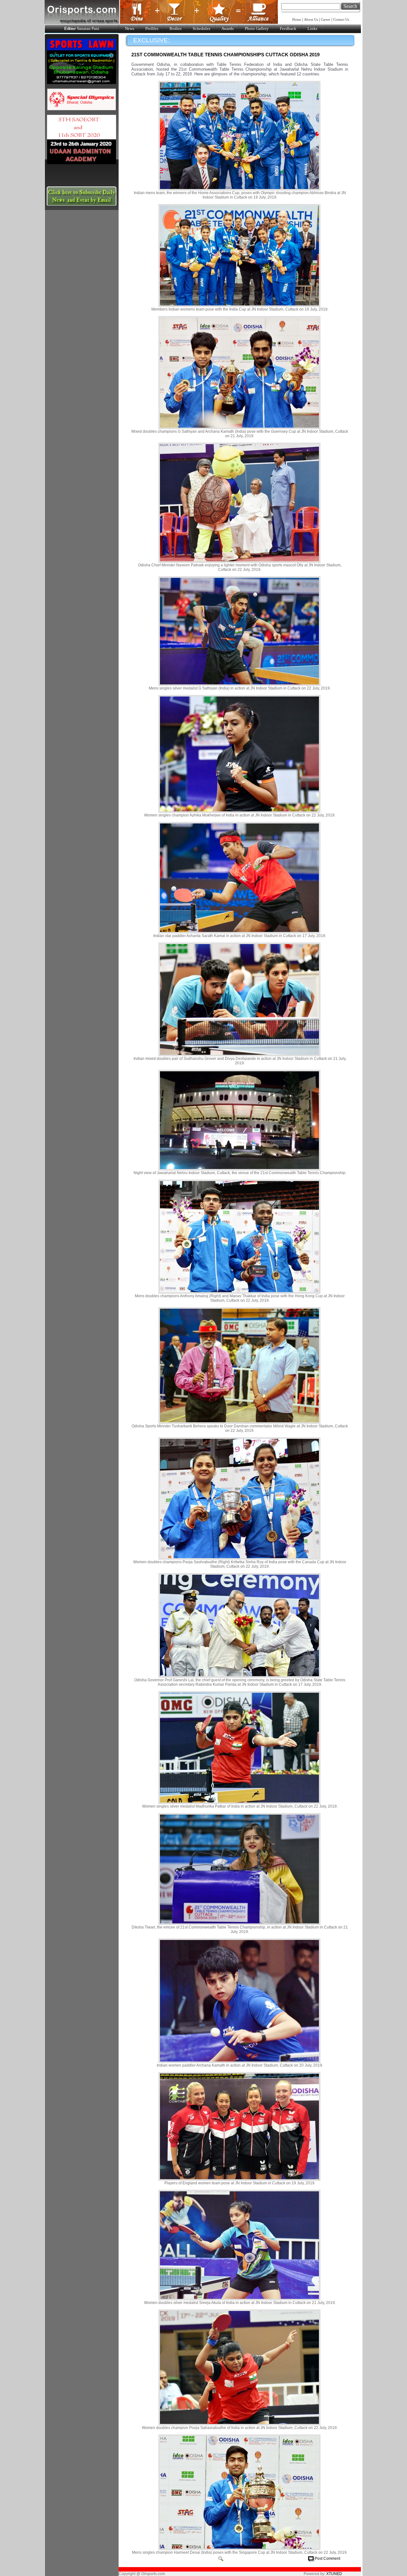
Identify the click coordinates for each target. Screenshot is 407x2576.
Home (297, 19)
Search (350, 6)
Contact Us (341, 19)
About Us (311, 19)
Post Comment (328, 2558)
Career (326, 19)
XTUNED (334, 2574)
